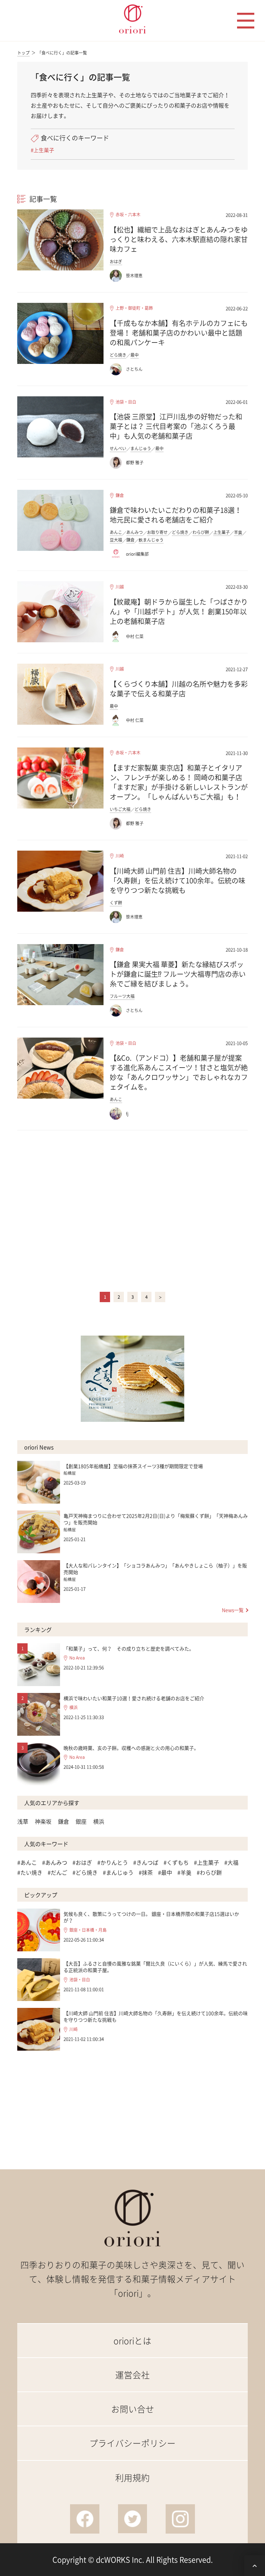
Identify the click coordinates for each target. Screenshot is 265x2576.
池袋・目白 (126, 402)
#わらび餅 (209, 1872)
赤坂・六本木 (128, 215)
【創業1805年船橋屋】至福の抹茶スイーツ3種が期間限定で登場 (133, 1466)
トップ (23, 53)
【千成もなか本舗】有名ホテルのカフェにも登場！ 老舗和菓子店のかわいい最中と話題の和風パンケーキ (179, 333)
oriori (133, 19)
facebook (85, 2519)
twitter (133, 2519)
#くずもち (176, 1862)
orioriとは (132, 2341)
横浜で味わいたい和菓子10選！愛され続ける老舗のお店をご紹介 (134, 1698)
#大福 (231, 1862)
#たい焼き (30, 1872)
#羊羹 (184, 1872)
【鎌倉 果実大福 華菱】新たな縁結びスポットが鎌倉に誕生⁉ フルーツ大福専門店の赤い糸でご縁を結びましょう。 (178, 974)
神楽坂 (43, 1821)
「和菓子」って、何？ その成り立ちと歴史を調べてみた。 (129, 1648)
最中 (135, 355)
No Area (77, 1658)
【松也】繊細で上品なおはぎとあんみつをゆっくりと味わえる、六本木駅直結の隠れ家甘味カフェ (179, 239)
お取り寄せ (157, 532)
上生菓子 (222, 532)
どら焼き (118, 355)
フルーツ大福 (122, 996)
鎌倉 (120, 496)
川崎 (120, 856)
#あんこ (27, 1862)
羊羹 (238, 532)
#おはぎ (82, 1862)
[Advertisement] (132, 1210)
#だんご (57, 1872)
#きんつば (146, 1862)
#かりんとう (113, 1862)
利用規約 (132, 2478)
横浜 (73, 1708)
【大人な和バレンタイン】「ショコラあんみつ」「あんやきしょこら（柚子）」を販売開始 (155, 1569)
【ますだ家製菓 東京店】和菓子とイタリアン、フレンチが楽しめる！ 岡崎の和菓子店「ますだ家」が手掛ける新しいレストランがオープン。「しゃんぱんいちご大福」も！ (179, 782)
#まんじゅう (118, 1872)
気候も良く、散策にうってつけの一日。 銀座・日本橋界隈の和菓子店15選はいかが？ (151, 1917)
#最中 (165, 1872)
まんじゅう (141, 448)
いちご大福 (120, 809)
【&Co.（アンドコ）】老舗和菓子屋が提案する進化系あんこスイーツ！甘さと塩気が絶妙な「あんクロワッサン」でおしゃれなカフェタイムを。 (179, 1072)
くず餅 (116, 903)
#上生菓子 (42, 150)
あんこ (116, 532)
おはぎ (116, 261)
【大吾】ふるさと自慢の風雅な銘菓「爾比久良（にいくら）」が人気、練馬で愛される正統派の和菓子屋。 (155, 1967)
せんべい (118, 448)
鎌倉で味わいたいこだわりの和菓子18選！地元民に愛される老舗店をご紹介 (176, 515)
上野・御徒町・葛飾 (134, 308)
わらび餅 (201, 532)
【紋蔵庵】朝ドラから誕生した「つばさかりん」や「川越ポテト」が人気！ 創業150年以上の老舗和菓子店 (179, 611)
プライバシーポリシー (132, 2443)
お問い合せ (133, 2409)
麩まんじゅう (151, 540)
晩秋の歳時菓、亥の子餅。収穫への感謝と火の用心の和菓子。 (131, 1748)
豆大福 (116, 540)
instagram (180, 2519)
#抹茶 (146, 1872)
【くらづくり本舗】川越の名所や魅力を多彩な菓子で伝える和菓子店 (179, 689)
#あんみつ (55, 1862)
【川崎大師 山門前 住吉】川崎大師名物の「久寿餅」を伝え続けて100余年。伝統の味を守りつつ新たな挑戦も (178, 880)
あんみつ (135, 532)
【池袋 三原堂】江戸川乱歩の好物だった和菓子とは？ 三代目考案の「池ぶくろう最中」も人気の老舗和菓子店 (176, 426)
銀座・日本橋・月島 (88, 1930)
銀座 (81, 1821)
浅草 (23, 1821)
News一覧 (233, 1610)
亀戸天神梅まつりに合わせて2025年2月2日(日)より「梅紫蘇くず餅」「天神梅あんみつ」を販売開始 (156, 1519)
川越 (120, 587)
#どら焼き (85, 1872)
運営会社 (132, 2375)
